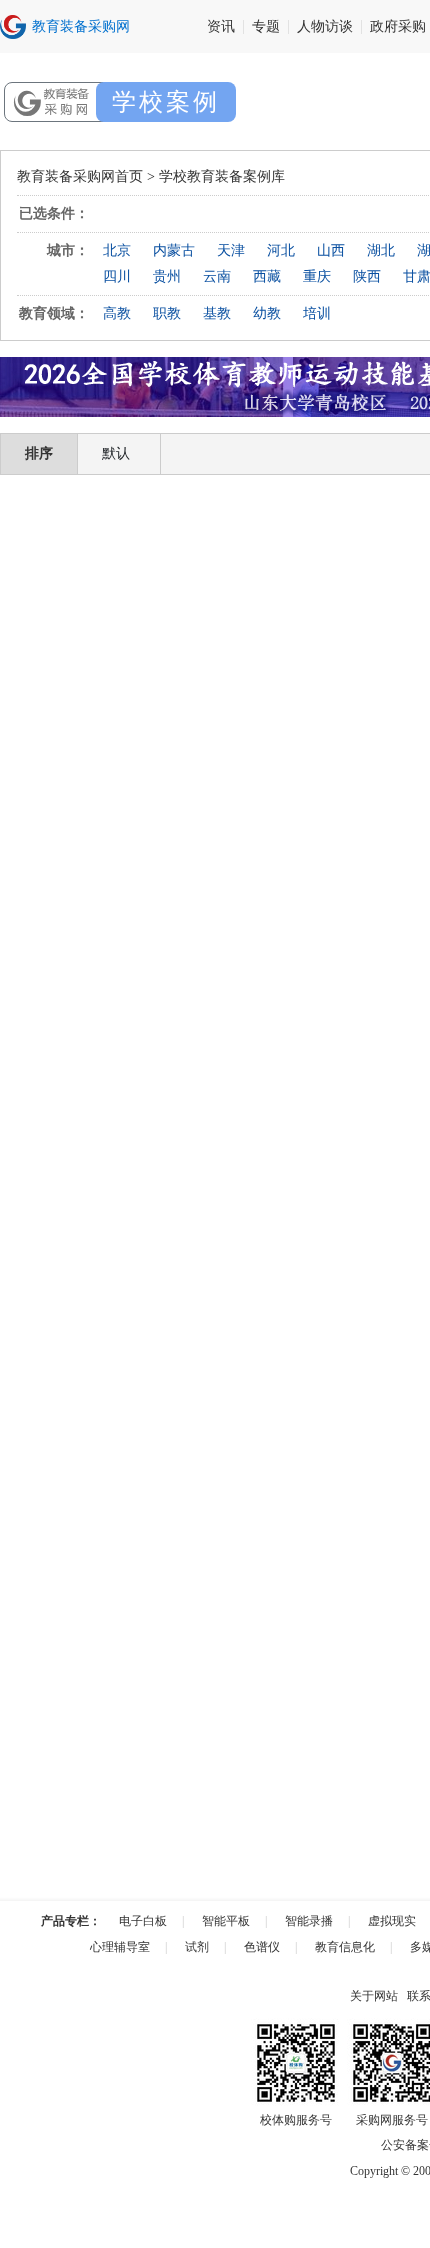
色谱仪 (262, 1947)
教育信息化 (345, 1947)
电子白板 (143, 1921)
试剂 (197, 1947)
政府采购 (398, 26)
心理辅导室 (120, 1947)
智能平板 (226, 1921)
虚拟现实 (392, 1921)
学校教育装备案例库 (222, 176)
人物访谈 (325, 26)
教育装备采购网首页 (80, 176)
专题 (266, 26)
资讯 (221, 26)
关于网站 (374, 1996)
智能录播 (309, 1921)
